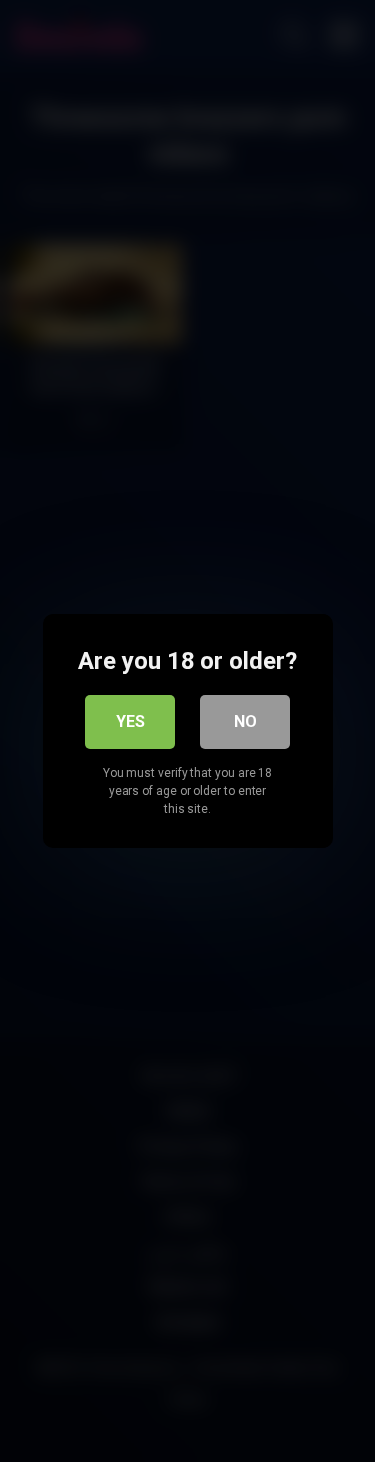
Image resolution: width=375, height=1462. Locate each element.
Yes (130, 721)
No (245, 721)
